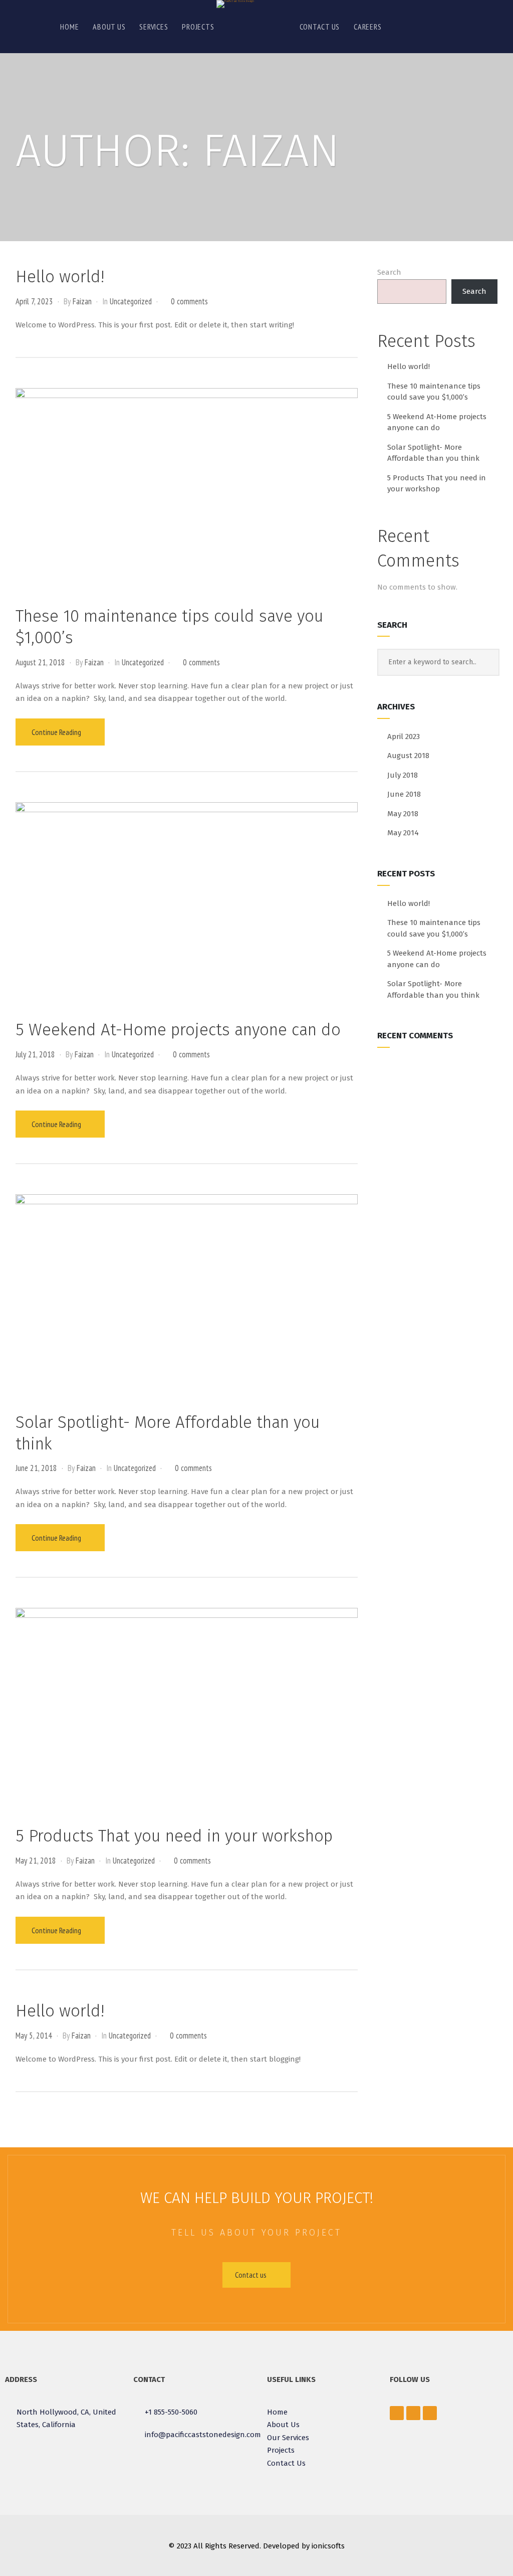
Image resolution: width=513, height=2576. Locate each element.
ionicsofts (328, 2546)
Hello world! (60, 277)
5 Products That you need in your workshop (174, 1836)
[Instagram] (430, 2413)
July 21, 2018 (35, 1054)
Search (389, 272)
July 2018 (403, 775)
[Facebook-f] (397, 2413)
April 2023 (404, 737)
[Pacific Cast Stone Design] (235, 4)
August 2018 (408, 756)
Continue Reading (57, 732)
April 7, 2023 (34, 301)
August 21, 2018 (40, 662)
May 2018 (403, 814)
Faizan (82, 301)
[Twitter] (413, 2413)
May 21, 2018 (36, 1861)
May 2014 (403, 833)
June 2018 (404, 794)
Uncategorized (131, 301)
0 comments (189, 301)
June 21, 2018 (36, 1468)
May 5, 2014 (34, 2036)
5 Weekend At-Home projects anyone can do (178, 1030)
